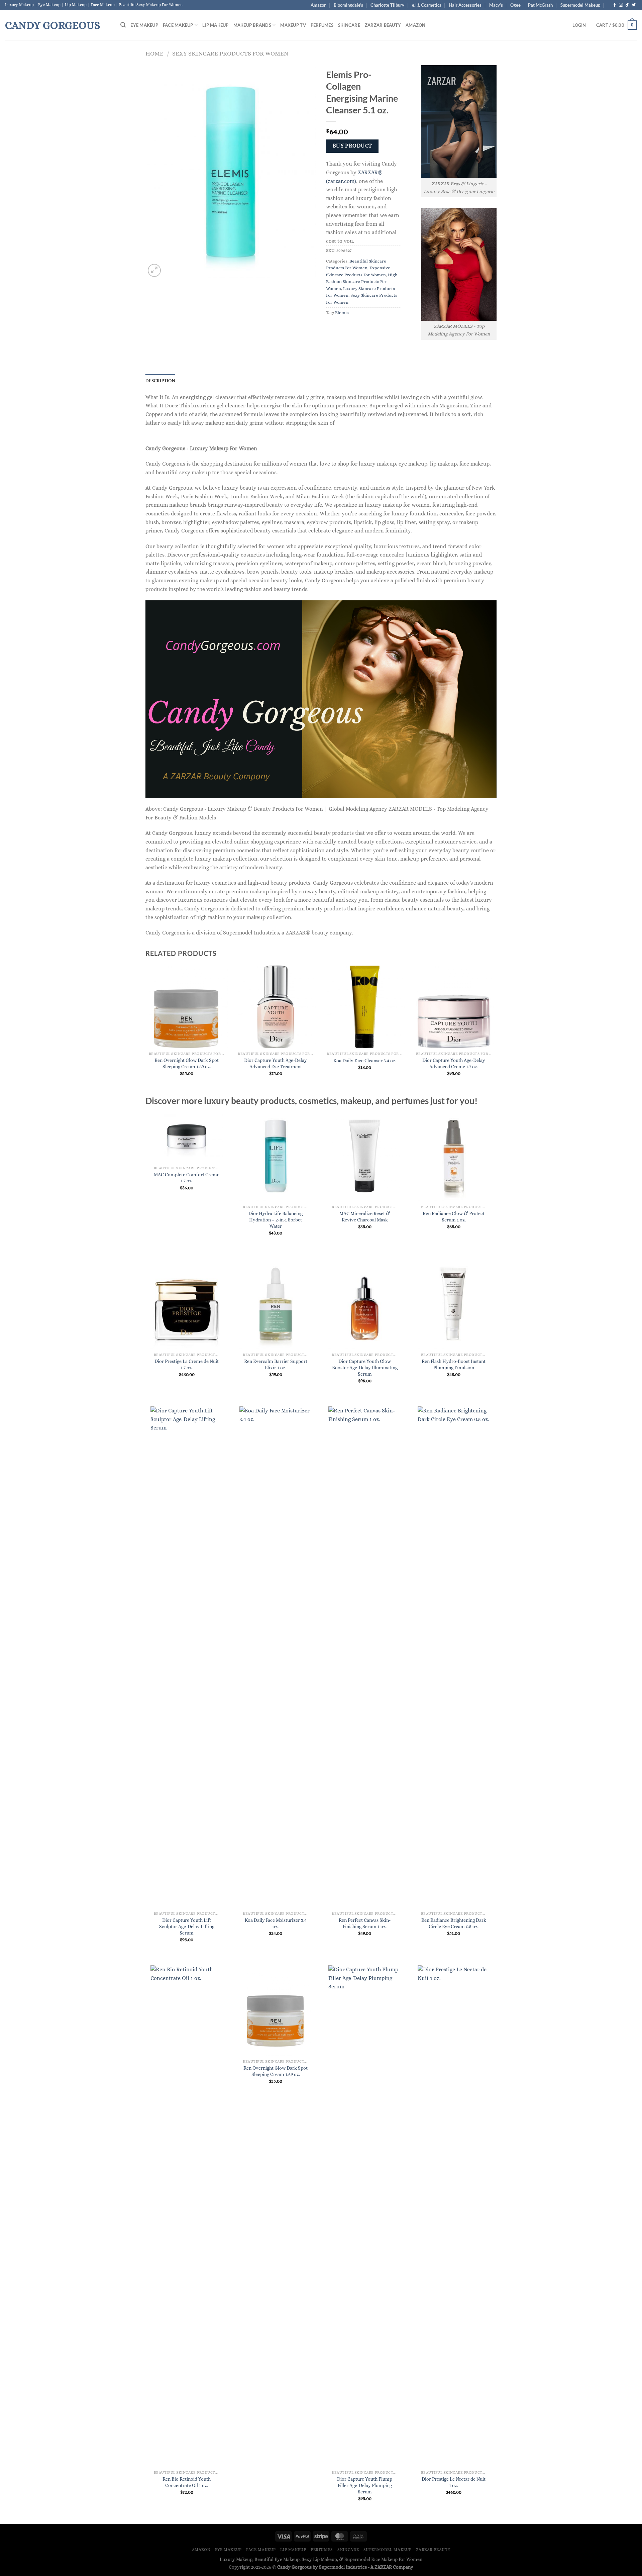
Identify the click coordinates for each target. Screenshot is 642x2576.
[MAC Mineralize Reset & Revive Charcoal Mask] (365, 1156)
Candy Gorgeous (52, 25)
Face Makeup (178, 25)
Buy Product (352, 146)
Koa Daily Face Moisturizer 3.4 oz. (276, 1923)
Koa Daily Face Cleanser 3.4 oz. (365, 1061)
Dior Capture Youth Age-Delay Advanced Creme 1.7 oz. (454, 1063)
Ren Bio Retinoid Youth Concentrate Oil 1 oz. (187, 2482)
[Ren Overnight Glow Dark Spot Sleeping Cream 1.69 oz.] (276, 2011)
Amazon (318, 5)
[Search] (123, 25)
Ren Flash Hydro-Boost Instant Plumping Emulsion (454, 1364)
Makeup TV (293, 25)
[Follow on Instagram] (621, 5)
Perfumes (322, 25)
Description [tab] (160, 381)
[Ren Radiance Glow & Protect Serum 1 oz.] (454, 1156)
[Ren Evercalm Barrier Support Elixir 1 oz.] (276, 1304)
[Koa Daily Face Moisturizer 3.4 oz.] (276, 1657)
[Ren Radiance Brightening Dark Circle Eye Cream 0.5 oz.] (454, 1657)
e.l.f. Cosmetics (427, 5)
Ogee (515, 5)
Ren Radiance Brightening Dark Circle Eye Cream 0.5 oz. (454, 1923)
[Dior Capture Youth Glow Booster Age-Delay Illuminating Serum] (365, 1304)
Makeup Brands (252, 25)
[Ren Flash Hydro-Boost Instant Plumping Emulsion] (454, 1304)
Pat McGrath (540, 5)
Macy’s (496, 5)
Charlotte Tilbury (387, 5)
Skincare (349, 25)
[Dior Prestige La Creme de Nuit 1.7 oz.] (187, 1304)
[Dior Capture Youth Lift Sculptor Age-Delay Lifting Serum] (187, 1657)
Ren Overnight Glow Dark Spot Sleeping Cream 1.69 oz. (187, 1063)
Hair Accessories (465, 5)
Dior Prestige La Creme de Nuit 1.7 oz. (187, 1364)
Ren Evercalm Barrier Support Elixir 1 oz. (276, 1364)
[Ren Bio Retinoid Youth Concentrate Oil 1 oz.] (187, 2216)
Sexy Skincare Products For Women (230, 53)
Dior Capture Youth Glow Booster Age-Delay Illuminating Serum (365, 1367)
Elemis (342, 313)
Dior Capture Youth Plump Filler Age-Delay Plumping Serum (365, 2485)
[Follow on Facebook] (615, 5)
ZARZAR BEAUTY (383, 25)
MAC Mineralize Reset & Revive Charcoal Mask (365, 1217)
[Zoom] (154, 270)
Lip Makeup (216, 25)
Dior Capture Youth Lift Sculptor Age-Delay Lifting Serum (187, 1926)
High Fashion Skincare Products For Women (362, 282)
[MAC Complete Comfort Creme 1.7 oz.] (187, 1137)
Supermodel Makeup (580, 5)
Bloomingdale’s (348, 5)
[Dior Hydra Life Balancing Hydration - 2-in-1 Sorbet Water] (276, 1156)
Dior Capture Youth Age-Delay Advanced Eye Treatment (276, 1063)
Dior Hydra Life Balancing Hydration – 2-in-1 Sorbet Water (276, 1220)
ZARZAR (383, 2567)
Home (154, 53)
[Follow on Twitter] (634, 5)
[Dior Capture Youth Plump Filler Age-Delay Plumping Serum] (365, 2216)
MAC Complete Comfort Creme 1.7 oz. (187, 1178)
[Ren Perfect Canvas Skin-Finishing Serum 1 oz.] (365, 1657)
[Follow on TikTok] (627, 5)
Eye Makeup (144, 25)
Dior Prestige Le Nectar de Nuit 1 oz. (454, 2482)
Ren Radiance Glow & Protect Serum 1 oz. (454, 1217)
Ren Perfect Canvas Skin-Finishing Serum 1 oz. (365, 1923)
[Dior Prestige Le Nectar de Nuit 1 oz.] (454, 2216)
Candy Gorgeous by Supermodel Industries (322, 2567)
